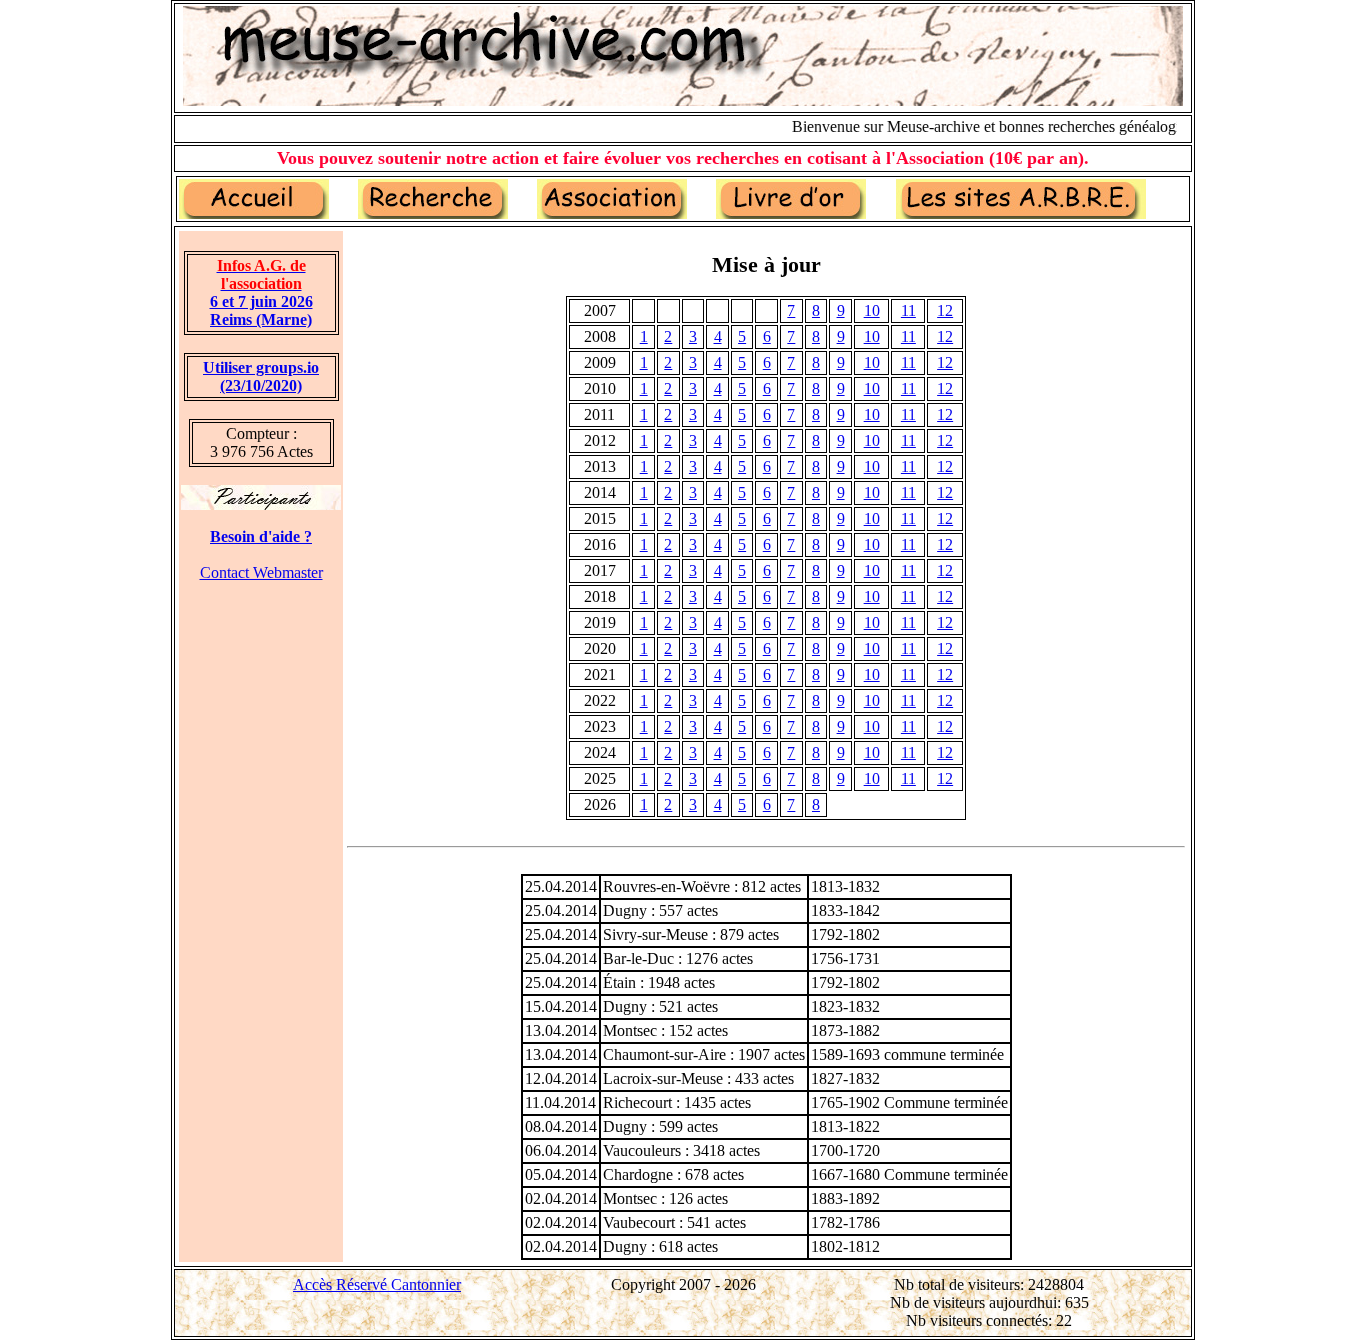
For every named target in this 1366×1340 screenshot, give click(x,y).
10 (872, 310)
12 (945, 310)
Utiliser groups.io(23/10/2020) (261, 376)
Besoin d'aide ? (261, 536)
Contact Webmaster (261, 572)
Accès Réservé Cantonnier (377, 1284)
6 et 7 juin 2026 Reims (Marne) (261, 292)
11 (908, 310)
